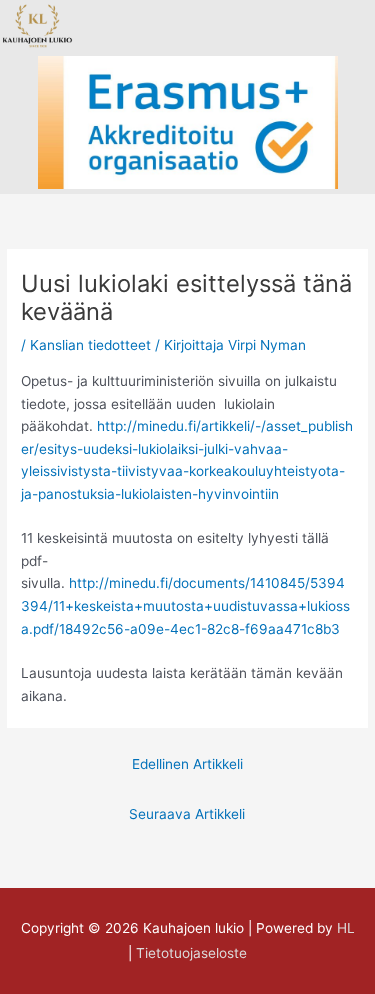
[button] (155, 25)
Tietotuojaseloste (191, 953)
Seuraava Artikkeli (187, 814)
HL (346, 928)
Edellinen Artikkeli (187, 764)
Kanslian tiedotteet (90, 345)
